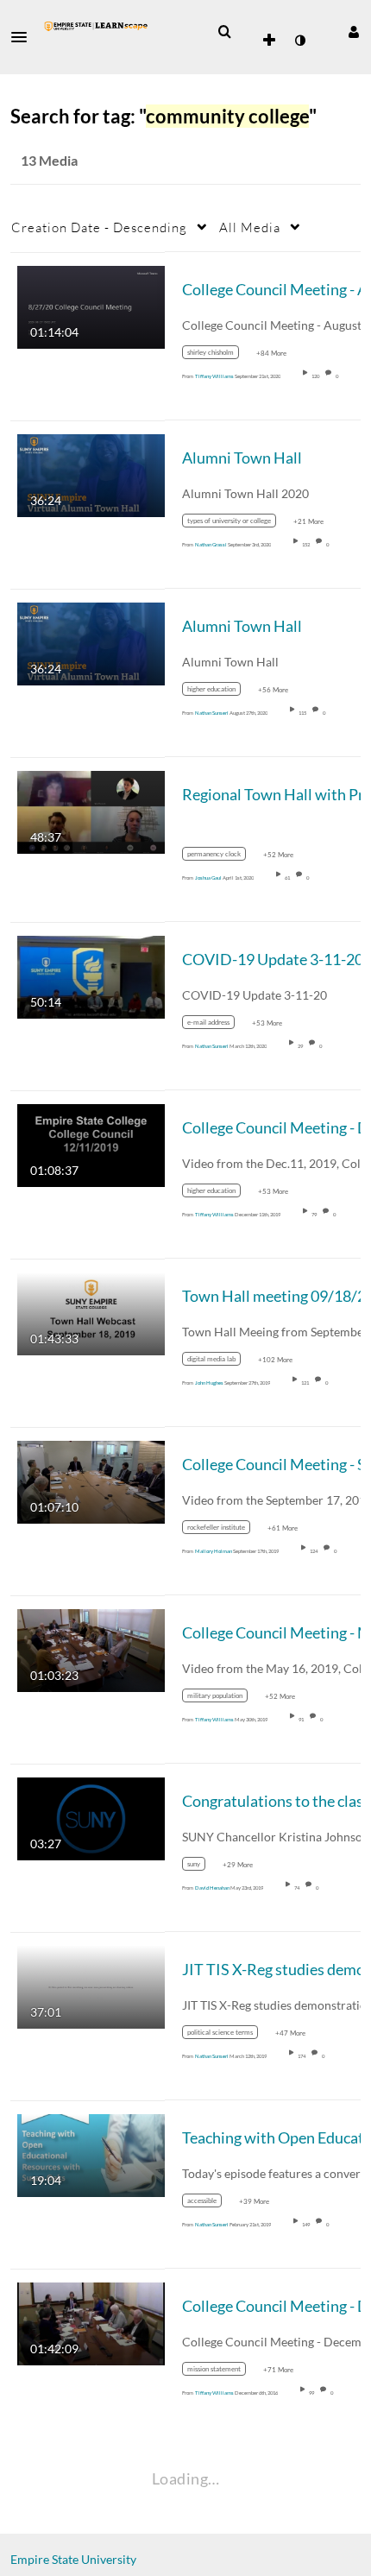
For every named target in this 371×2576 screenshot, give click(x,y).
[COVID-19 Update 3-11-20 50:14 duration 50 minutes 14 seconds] (91, 975)
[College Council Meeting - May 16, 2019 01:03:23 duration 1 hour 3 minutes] (91, 1648)
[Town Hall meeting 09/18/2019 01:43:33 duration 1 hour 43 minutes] (91, 1312)
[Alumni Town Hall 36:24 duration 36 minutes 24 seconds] (91, 474)
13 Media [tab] (49, 160)
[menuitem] (224, 32)
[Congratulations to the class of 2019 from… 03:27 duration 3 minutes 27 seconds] (91, 1817)
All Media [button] (250, 227)
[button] (24, 37)
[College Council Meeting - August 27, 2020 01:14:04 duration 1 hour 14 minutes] (91, 305)
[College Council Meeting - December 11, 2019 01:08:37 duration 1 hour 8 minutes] (91, 1143)
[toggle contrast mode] (299, 41)
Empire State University (73, 2559)
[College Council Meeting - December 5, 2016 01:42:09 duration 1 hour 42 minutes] (91, 2322)
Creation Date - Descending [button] (99, 227)
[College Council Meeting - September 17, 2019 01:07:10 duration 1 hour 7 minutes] (91, 1480)
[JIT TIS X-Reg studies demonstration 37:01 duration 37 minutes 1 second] (91, 1985)
